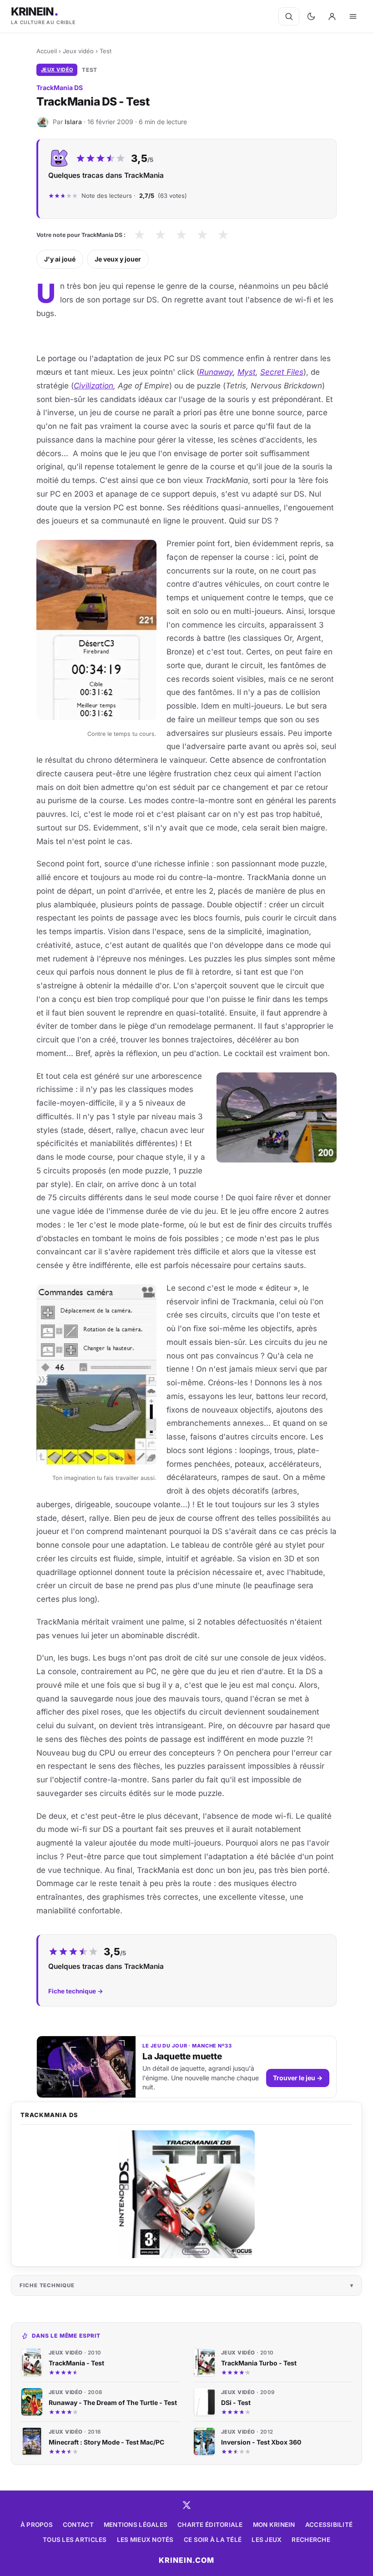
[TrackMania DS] (186, 2194)
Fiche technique (47, 2285)
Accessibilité (329, 2525)
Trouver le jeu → (298, 2078)
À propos (37, 2525)
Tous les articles (75, 2540)
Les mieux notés (145, 2540)
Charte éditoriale (210, 2525)
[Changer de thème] (311, 16)
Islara (73, 122)
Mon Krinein (274, 2525)
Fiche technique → (76, 1991)
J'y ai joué (60, 259)
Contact (78, 2525)
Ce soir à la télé (213, 2540)
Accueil (47, 51)
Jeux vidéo (78, 51)
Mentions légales (136, 2525)
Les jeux (267, 2540)
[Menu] (353, 16)
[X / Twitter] (186, 2505)
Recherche (311, 2540)
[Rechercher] (289, 16)
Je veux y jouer (118, 259)
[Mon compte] (332, 16)
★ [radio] (139, 235)
